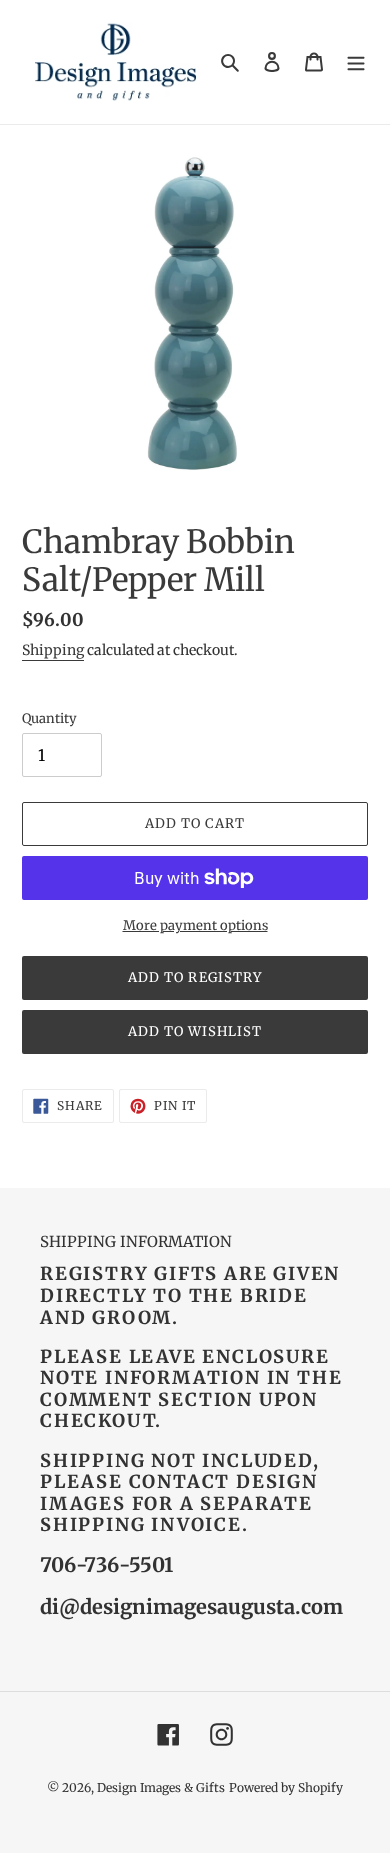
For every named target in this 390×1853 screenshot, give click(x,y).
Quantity (49, 718)
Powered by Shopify (286, 1787)
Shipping (53, 650)
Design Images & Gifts (161, 1787)
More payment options (195, 925)
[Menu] (356, 62)
